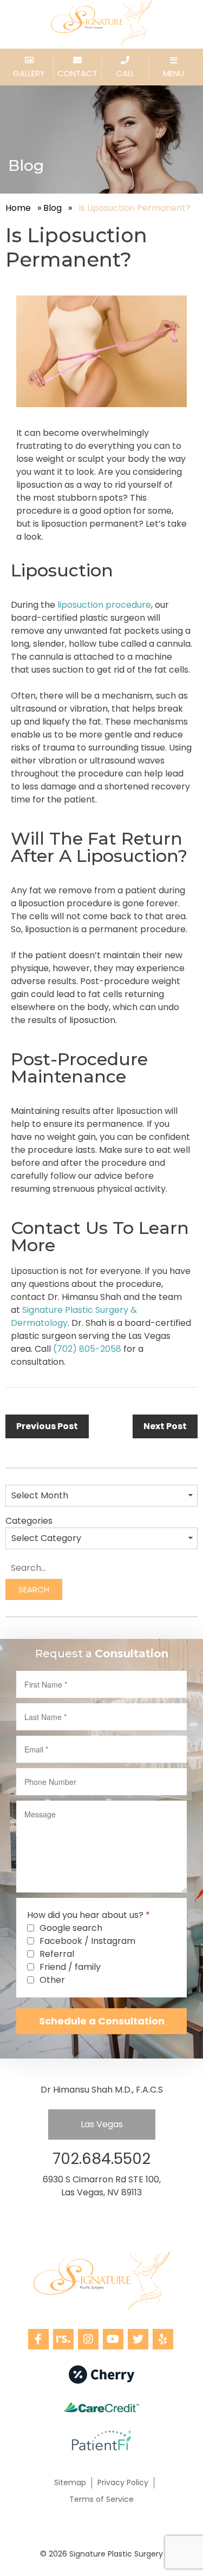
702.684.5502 (101, 2159)
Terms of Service (101, 2499)
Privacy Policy (123, 2482)
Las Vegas (102, 2124)
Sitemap (70, 2482)
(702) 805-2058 (87, 1349)
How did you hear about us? (89, 1915)
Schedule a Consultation (102, 2021)
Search (34, 1589)
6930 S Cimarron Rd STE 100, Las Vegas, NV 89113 (102, 2186)
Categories (29, 1521)
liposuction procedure (104, 605)
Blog (53, 208)
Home (18, 208)
